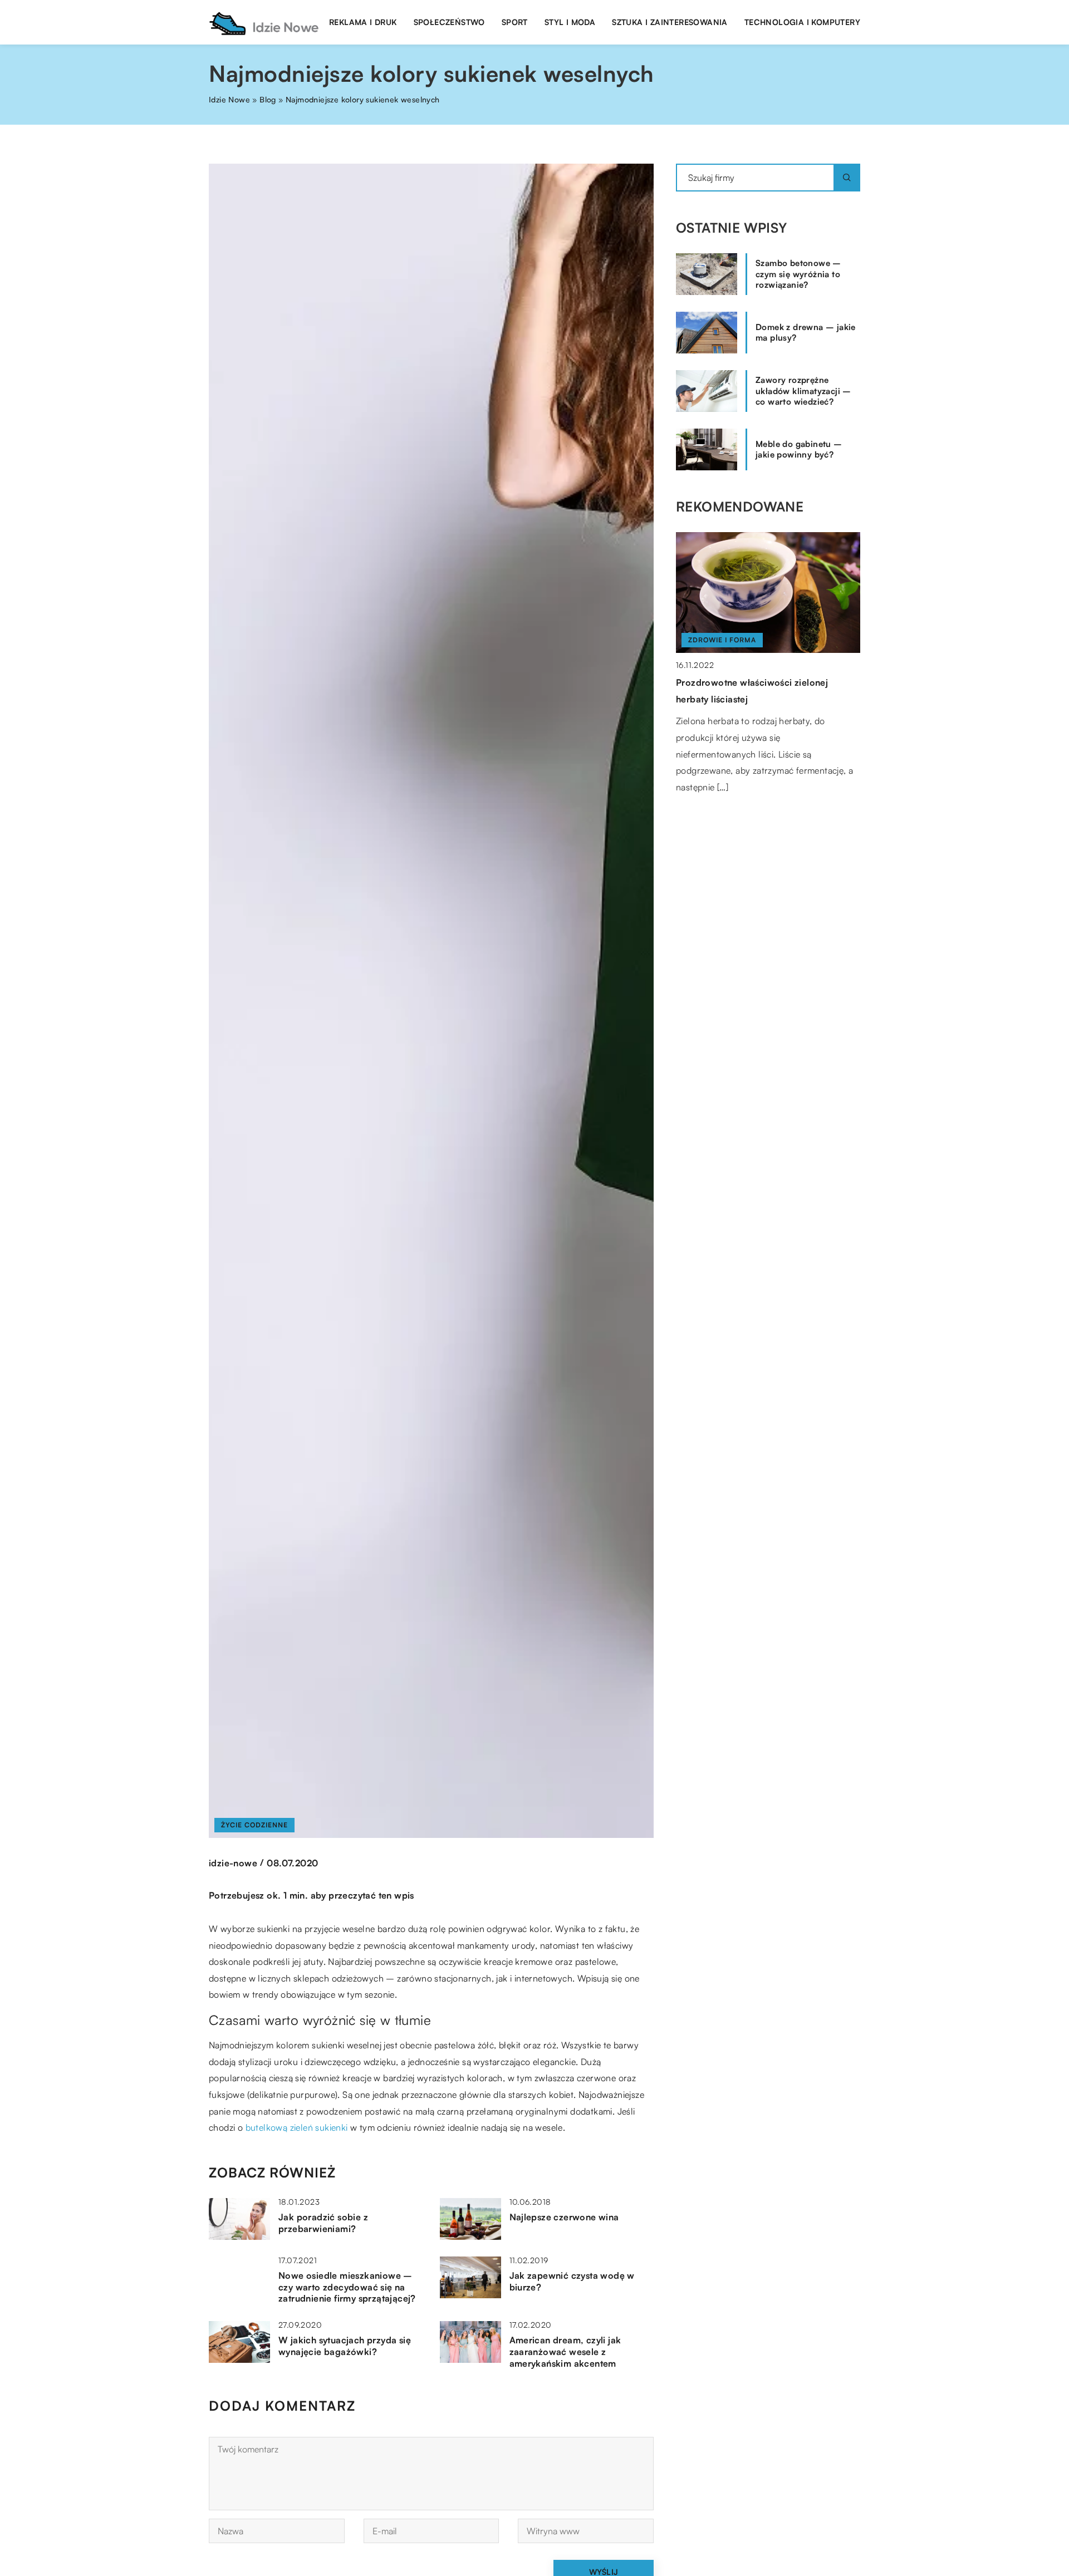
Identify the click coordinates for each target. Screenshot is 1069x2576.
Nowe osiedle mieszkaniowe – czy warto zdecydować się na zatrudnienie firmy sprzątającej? (347, 2287)
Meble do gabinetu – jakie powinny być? (799, 449)
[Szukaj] (847, 178)
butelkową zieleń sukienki (297, 2127)
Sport (515, 22)
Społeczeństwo (449, 22)
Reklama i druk (363, 22)
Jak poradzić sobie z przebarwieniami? (323, 2223)
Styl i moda (570, 22)
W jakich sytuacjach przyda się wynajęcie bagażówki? (345, 2346)
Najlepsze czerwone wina (564, 2217)
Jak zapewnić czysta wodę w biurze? (572, 2281)
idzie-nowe (233, 1863)
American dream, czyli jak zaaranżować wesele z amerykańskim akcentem (565, 2352)
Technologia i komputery (802, 22)
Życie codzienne (254, 1825)
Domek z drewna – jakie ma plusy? (806, 333)
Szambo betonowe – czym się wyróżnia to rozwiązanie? (798, 274)
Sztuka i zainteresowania (670, 22)
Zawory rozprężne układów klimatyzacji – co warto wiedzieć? (803, 391)
